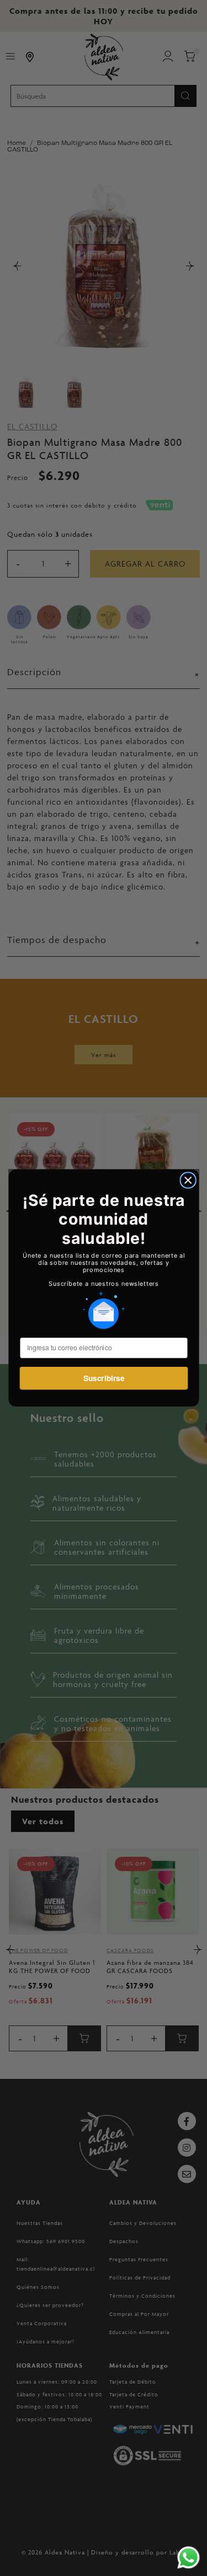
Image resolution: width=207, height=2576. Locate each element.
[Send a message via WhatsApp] (189, 2558)
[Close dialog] (188, 1180)
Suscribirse (104, 1378)
